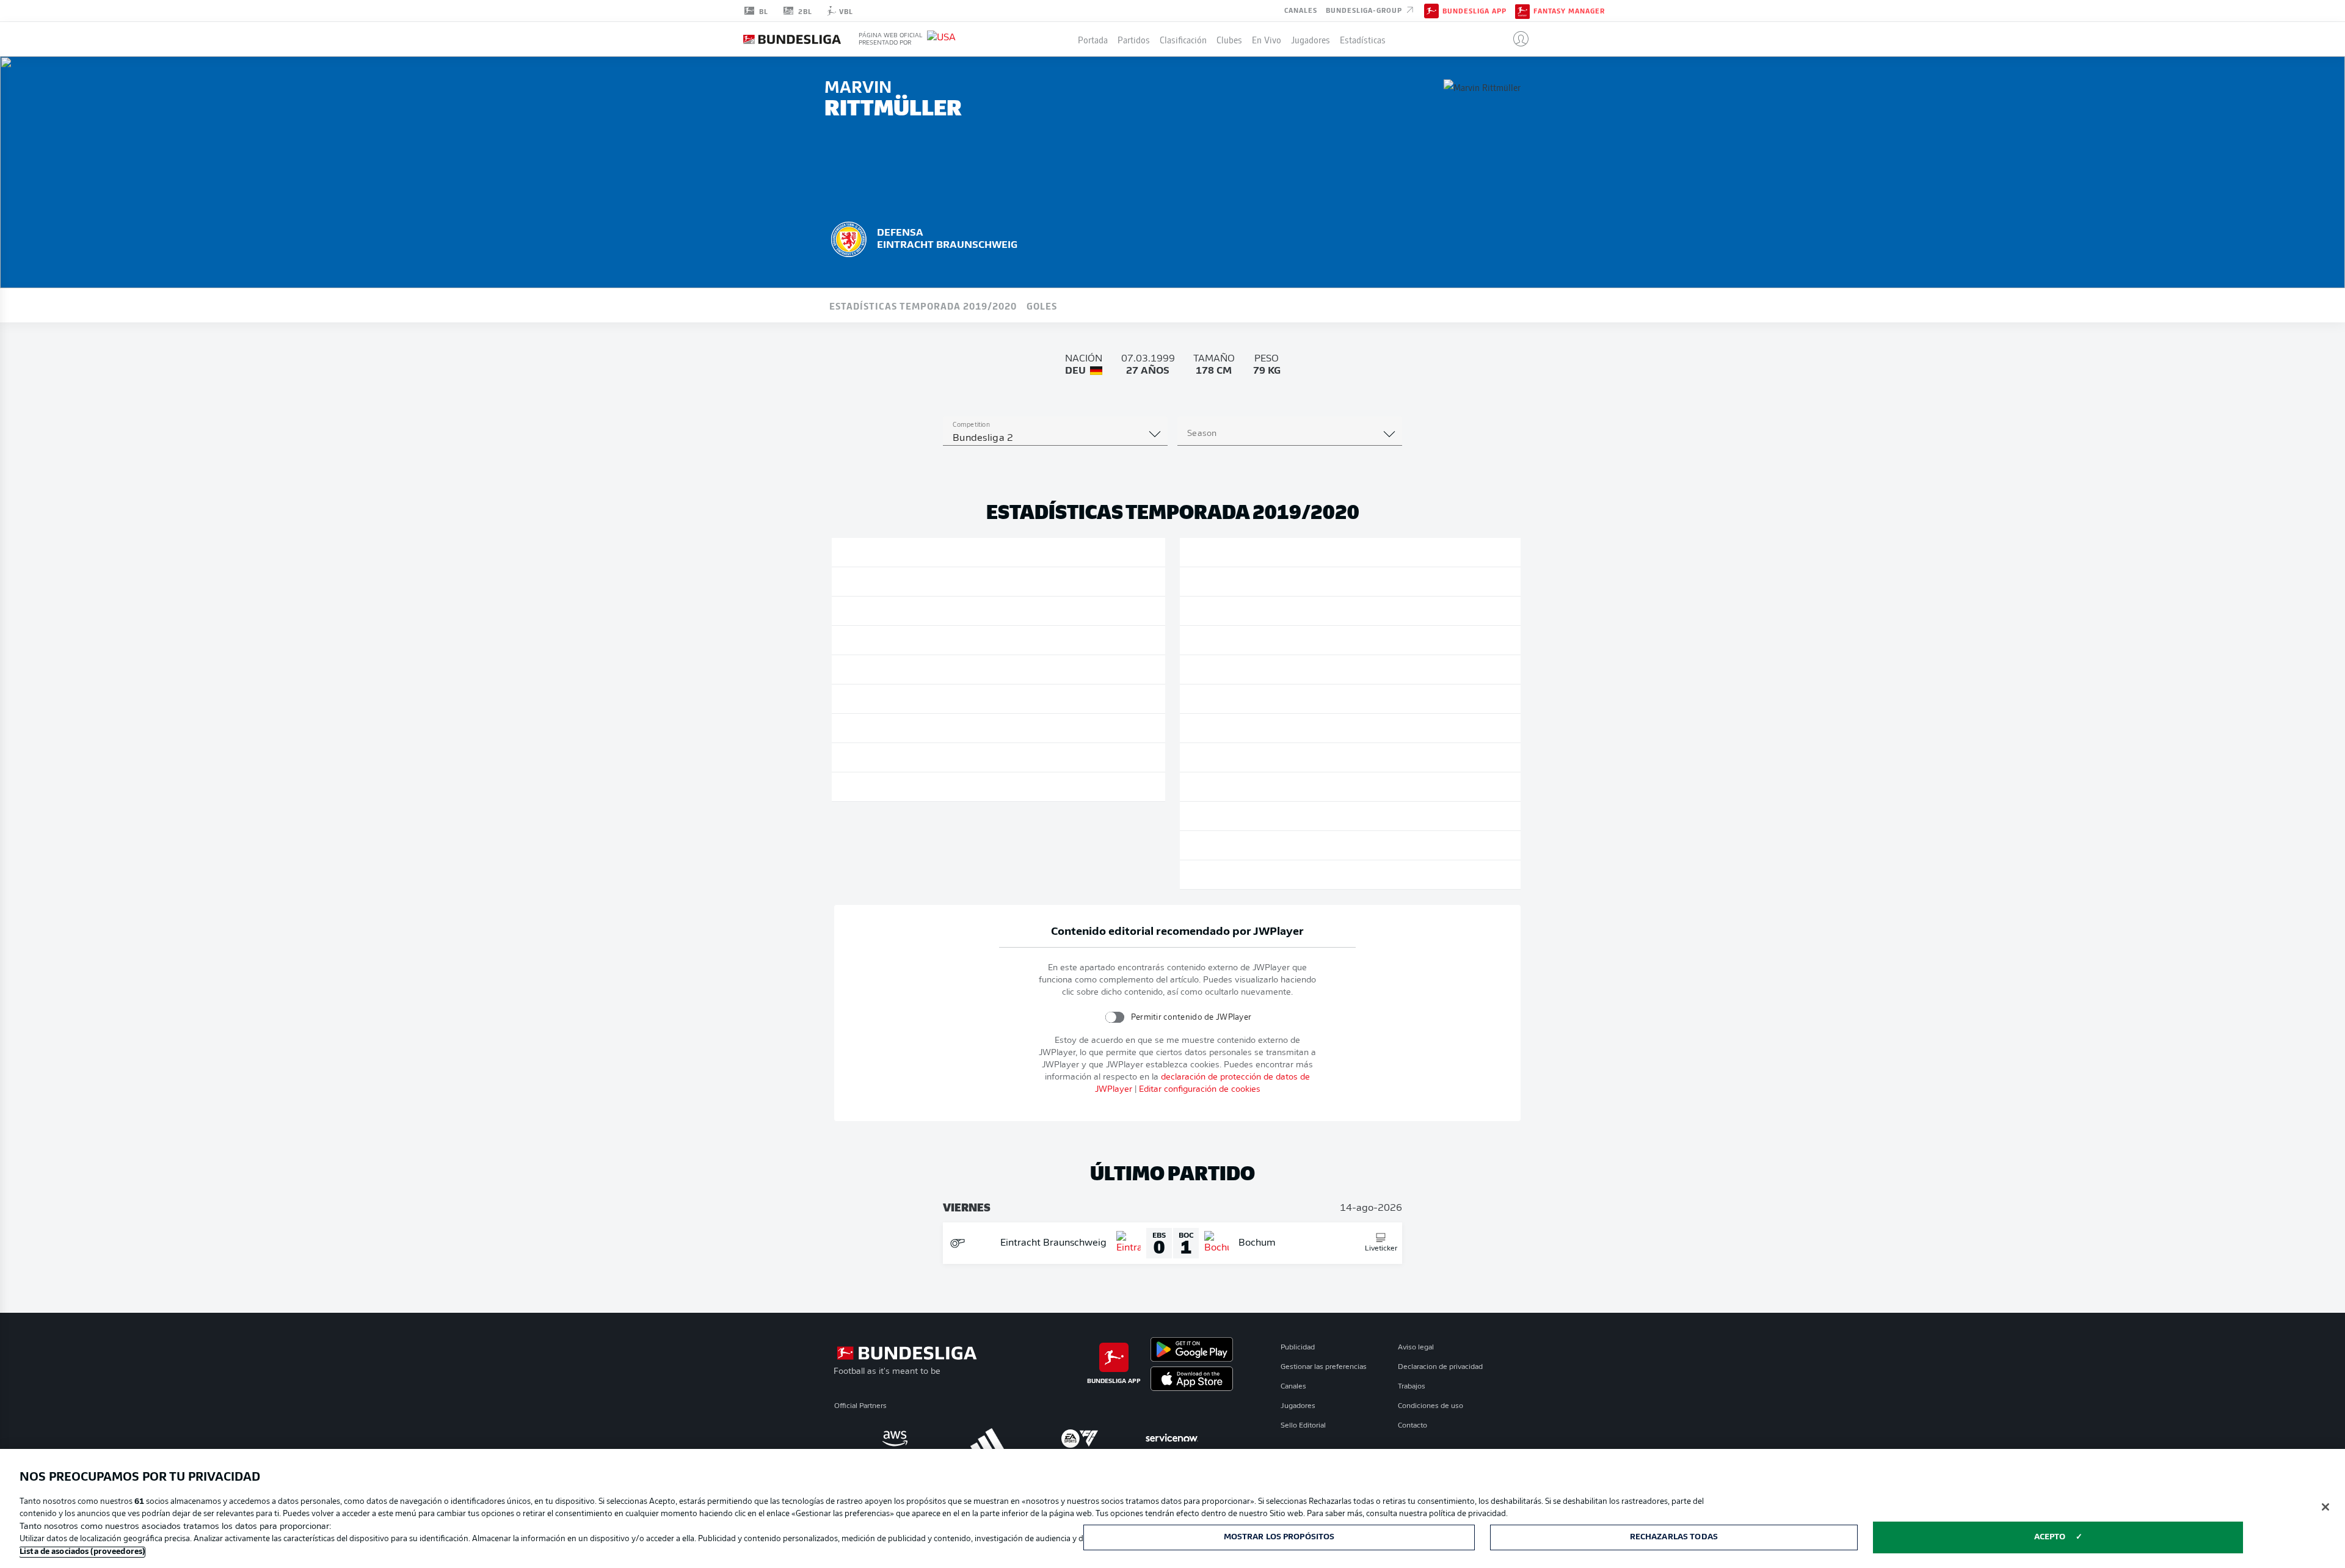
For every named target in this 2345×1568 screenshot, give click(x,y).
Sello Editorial (1303, 1426)
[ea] (1079, 1439)
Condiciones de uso (1431, 1406)
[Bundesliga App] (1431, 10)
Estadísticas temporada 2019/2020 (923, 305)
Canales (1301, 10)
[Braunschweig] (849, 238)
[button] (1516, 39)
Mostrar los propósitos (1279, 1537)
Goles (1042, 305)
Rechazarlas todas (1674, 1537)
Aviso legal (1416, 1348)
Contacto (1412, 1426)
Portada (1093, 39)
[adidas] (987, 1439)
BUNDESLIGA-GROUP (1365, 10)
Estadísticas (1363, 39)
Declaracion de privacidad (1440, 1367)
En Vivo (1267, 39)
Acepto (2050, 1537)
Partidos (1134, 39)
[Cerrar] (2325, 1507)
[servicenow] (1172, 1439)
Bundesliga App (1474, 11)
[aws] (895, 1439)
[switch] (1114, 1017)
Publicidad (1298, 1348)
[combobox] (1055, 438)
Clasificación (1183, 39)
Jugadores (1311, 39)
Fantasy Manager (1569, 11)
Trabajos (1412, 1387)
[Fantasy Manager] (1522, 10)
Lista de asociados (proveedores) (82, 1552)
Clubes (1229, 39)
